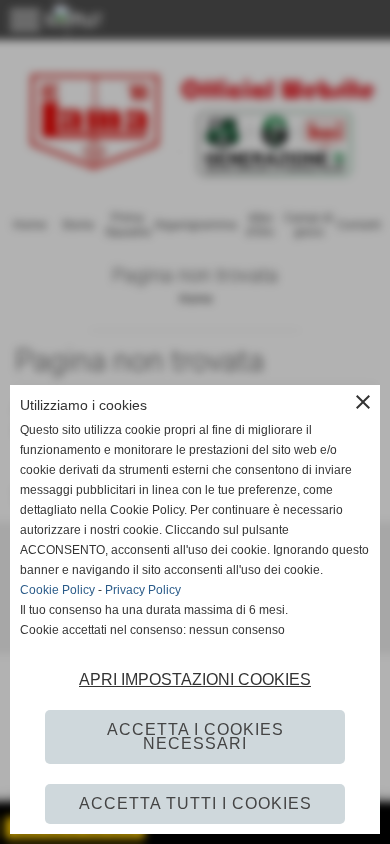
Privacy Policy (143, 590)
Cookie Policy (57, 590)
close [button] (363, 402)
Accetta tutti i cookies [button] (195, 803)
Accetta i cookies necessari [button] (195, 736)
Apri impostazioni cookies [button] (195, 679)
